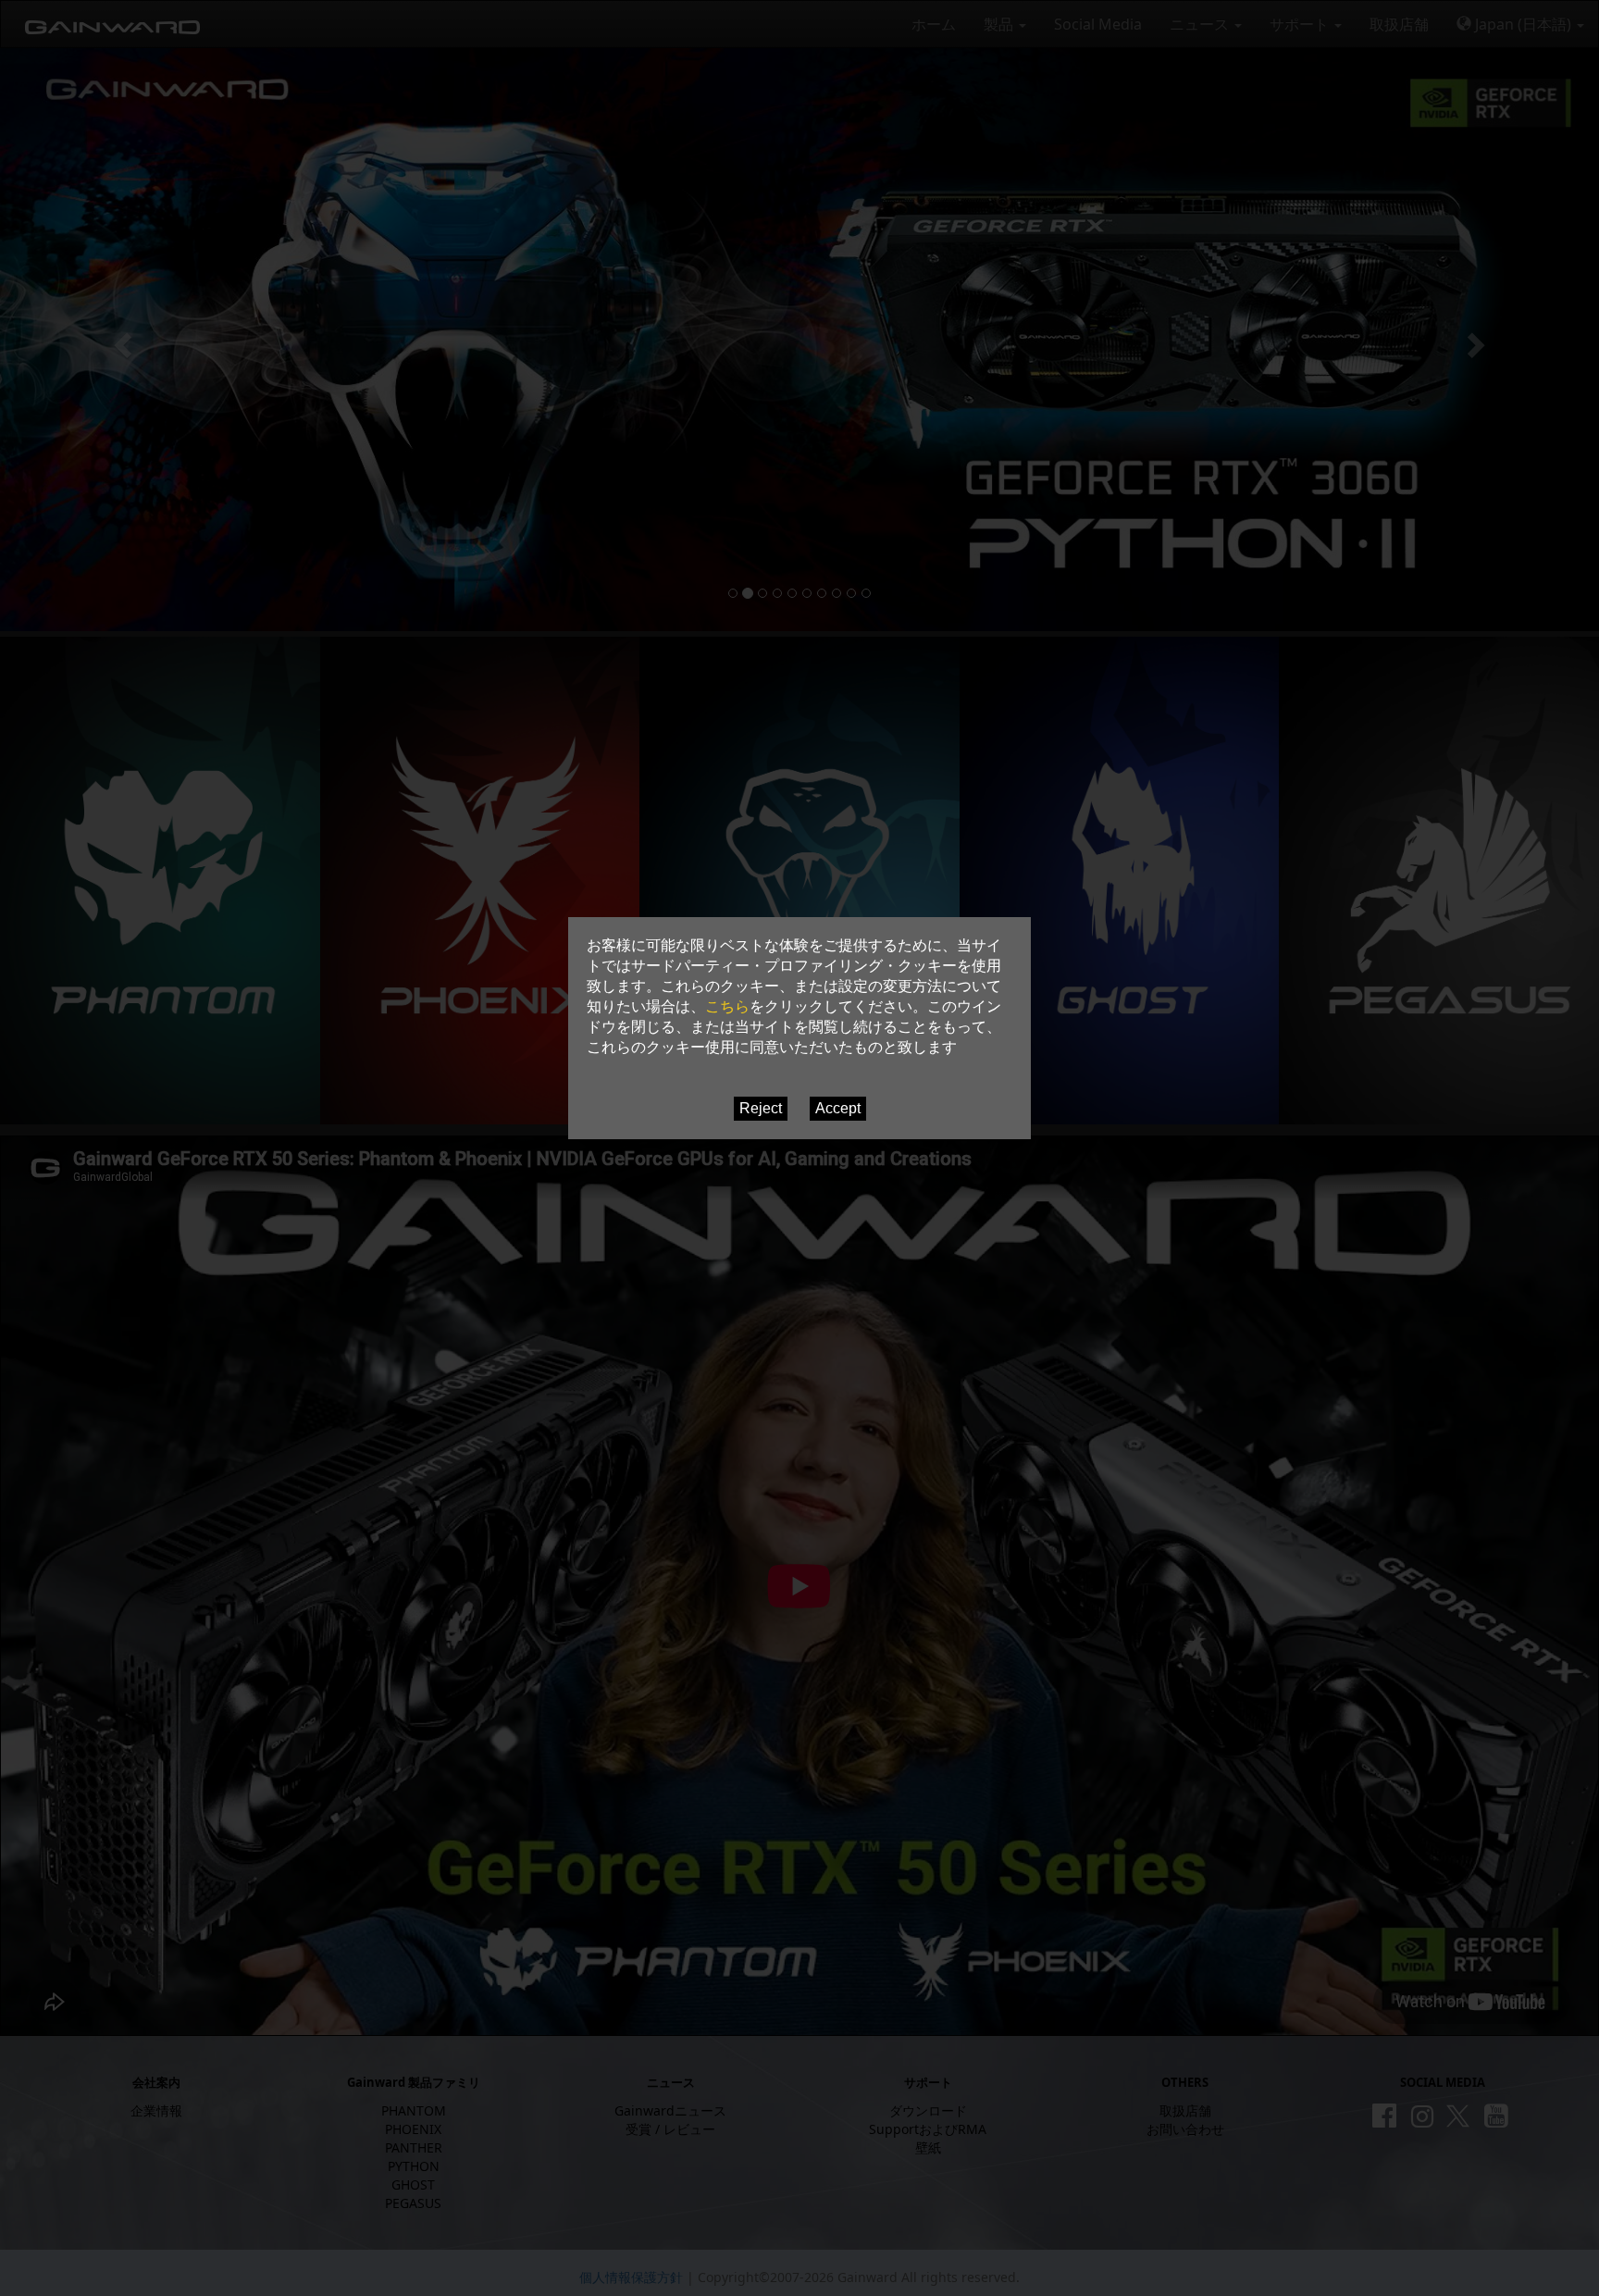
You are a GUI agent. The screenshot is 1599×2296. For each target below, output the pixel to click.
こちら (727, 1006)
